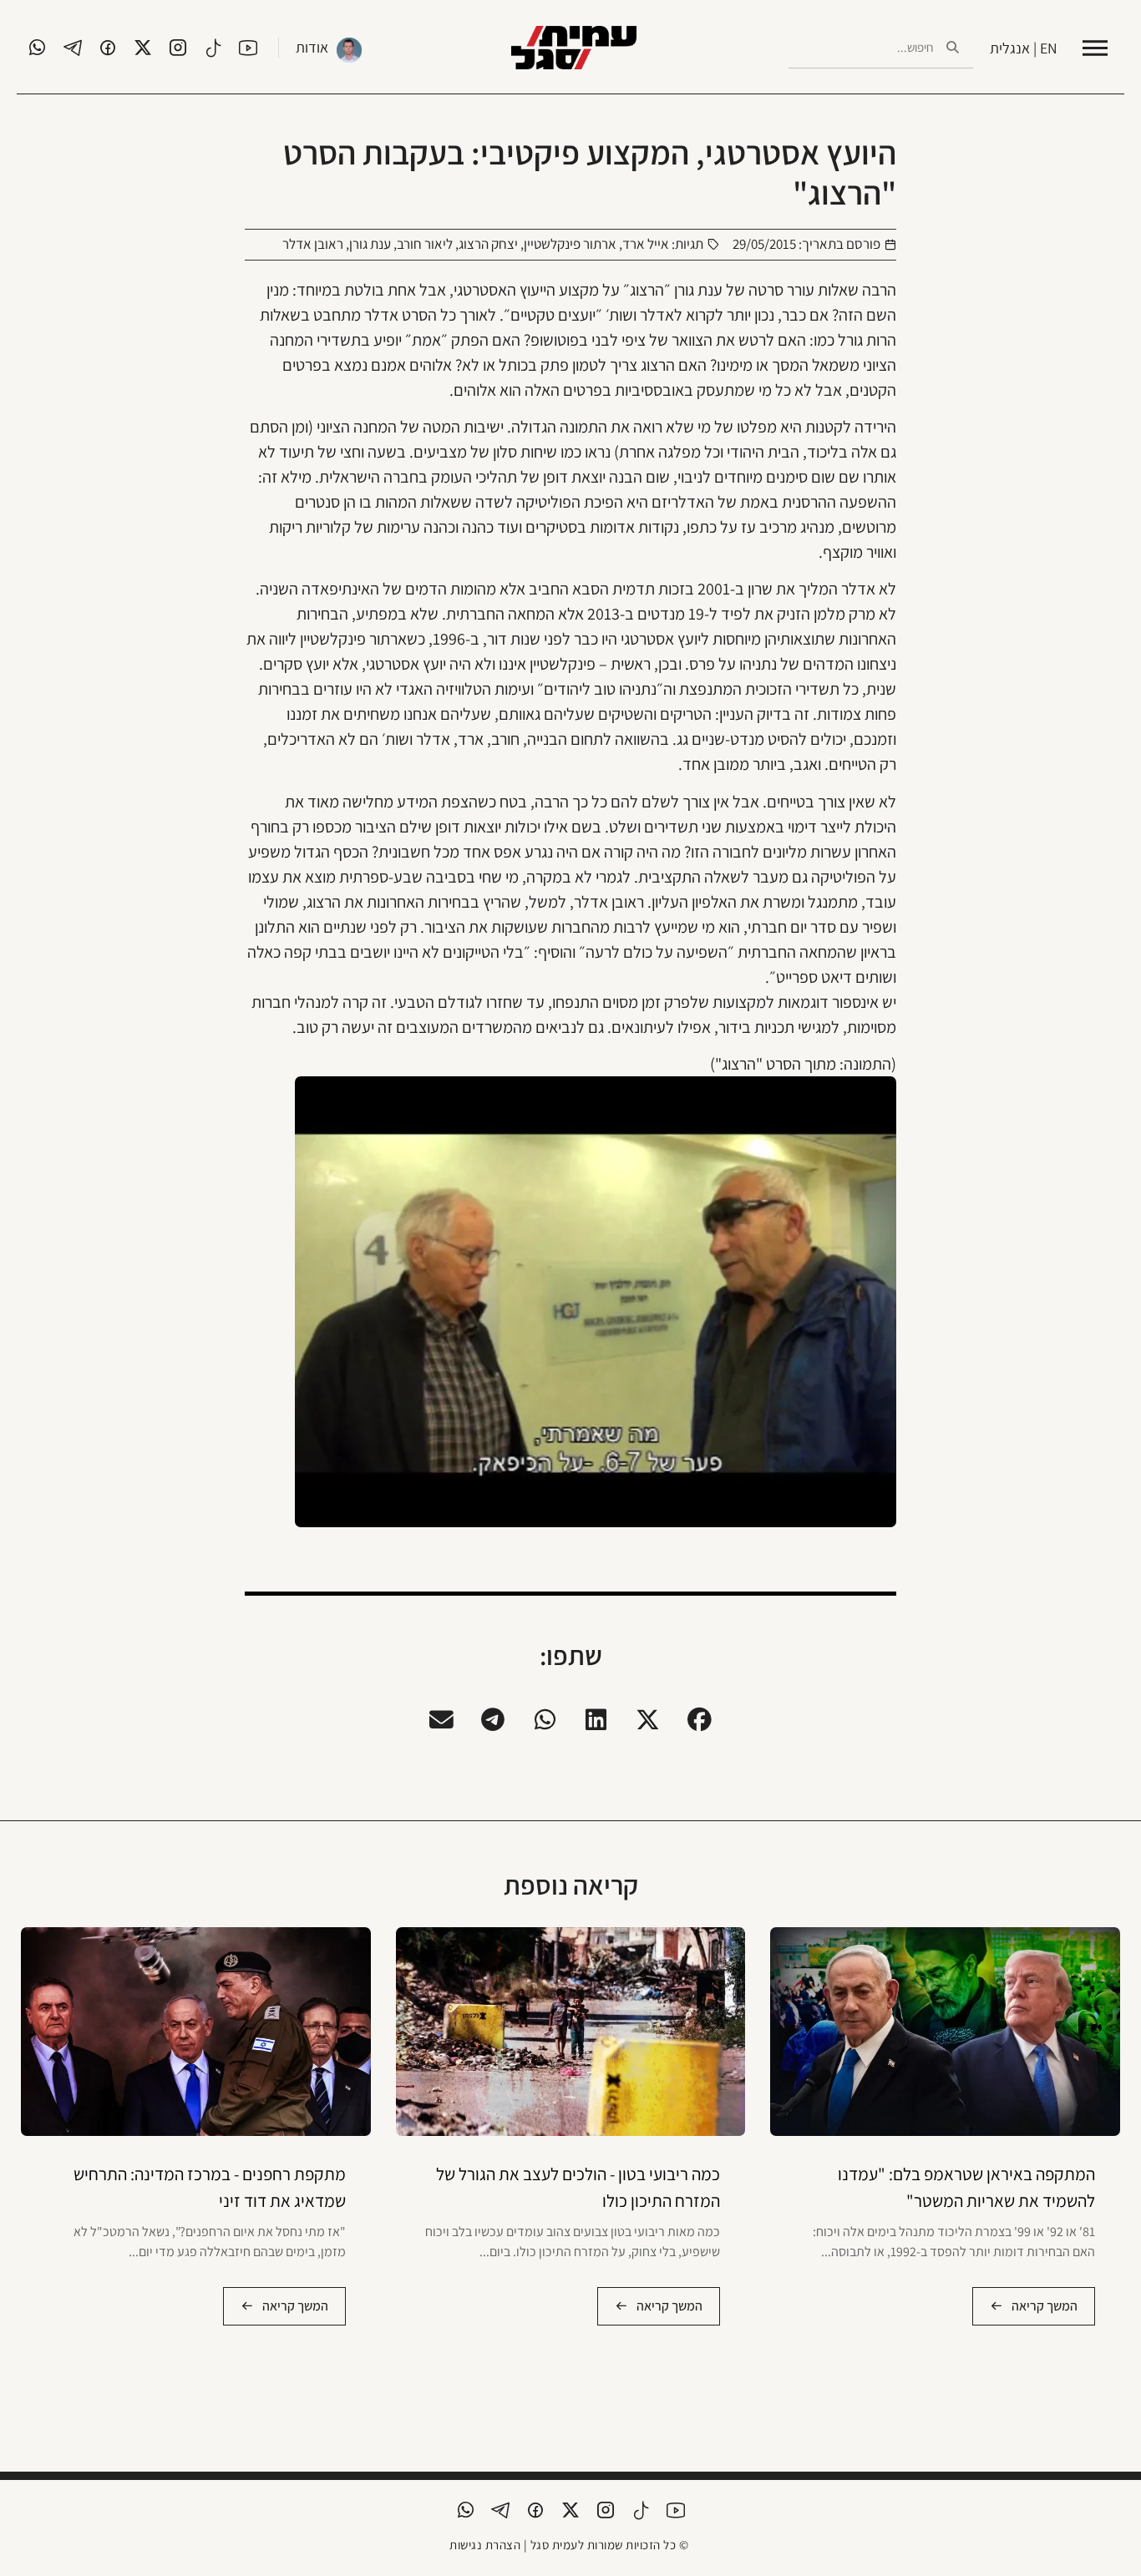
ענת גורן (370, 244)
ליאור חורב (425, 244)
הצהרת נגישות (485, 2545)
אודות (312, 47)
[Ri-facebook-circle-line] (108, 48)
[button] (700, 1719)
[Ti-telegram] (73, 48)
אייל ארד (646, 244)
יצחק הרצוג (488, 244)
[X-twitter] (143, 48)
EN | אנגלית (1024, 48)
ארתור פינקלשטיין (570, 244)
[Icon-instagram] (178, 48)
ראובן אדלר (313, 244)
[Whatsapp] (38, 48)
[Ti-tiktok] (213, 48)
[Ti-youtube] (248, 48)
